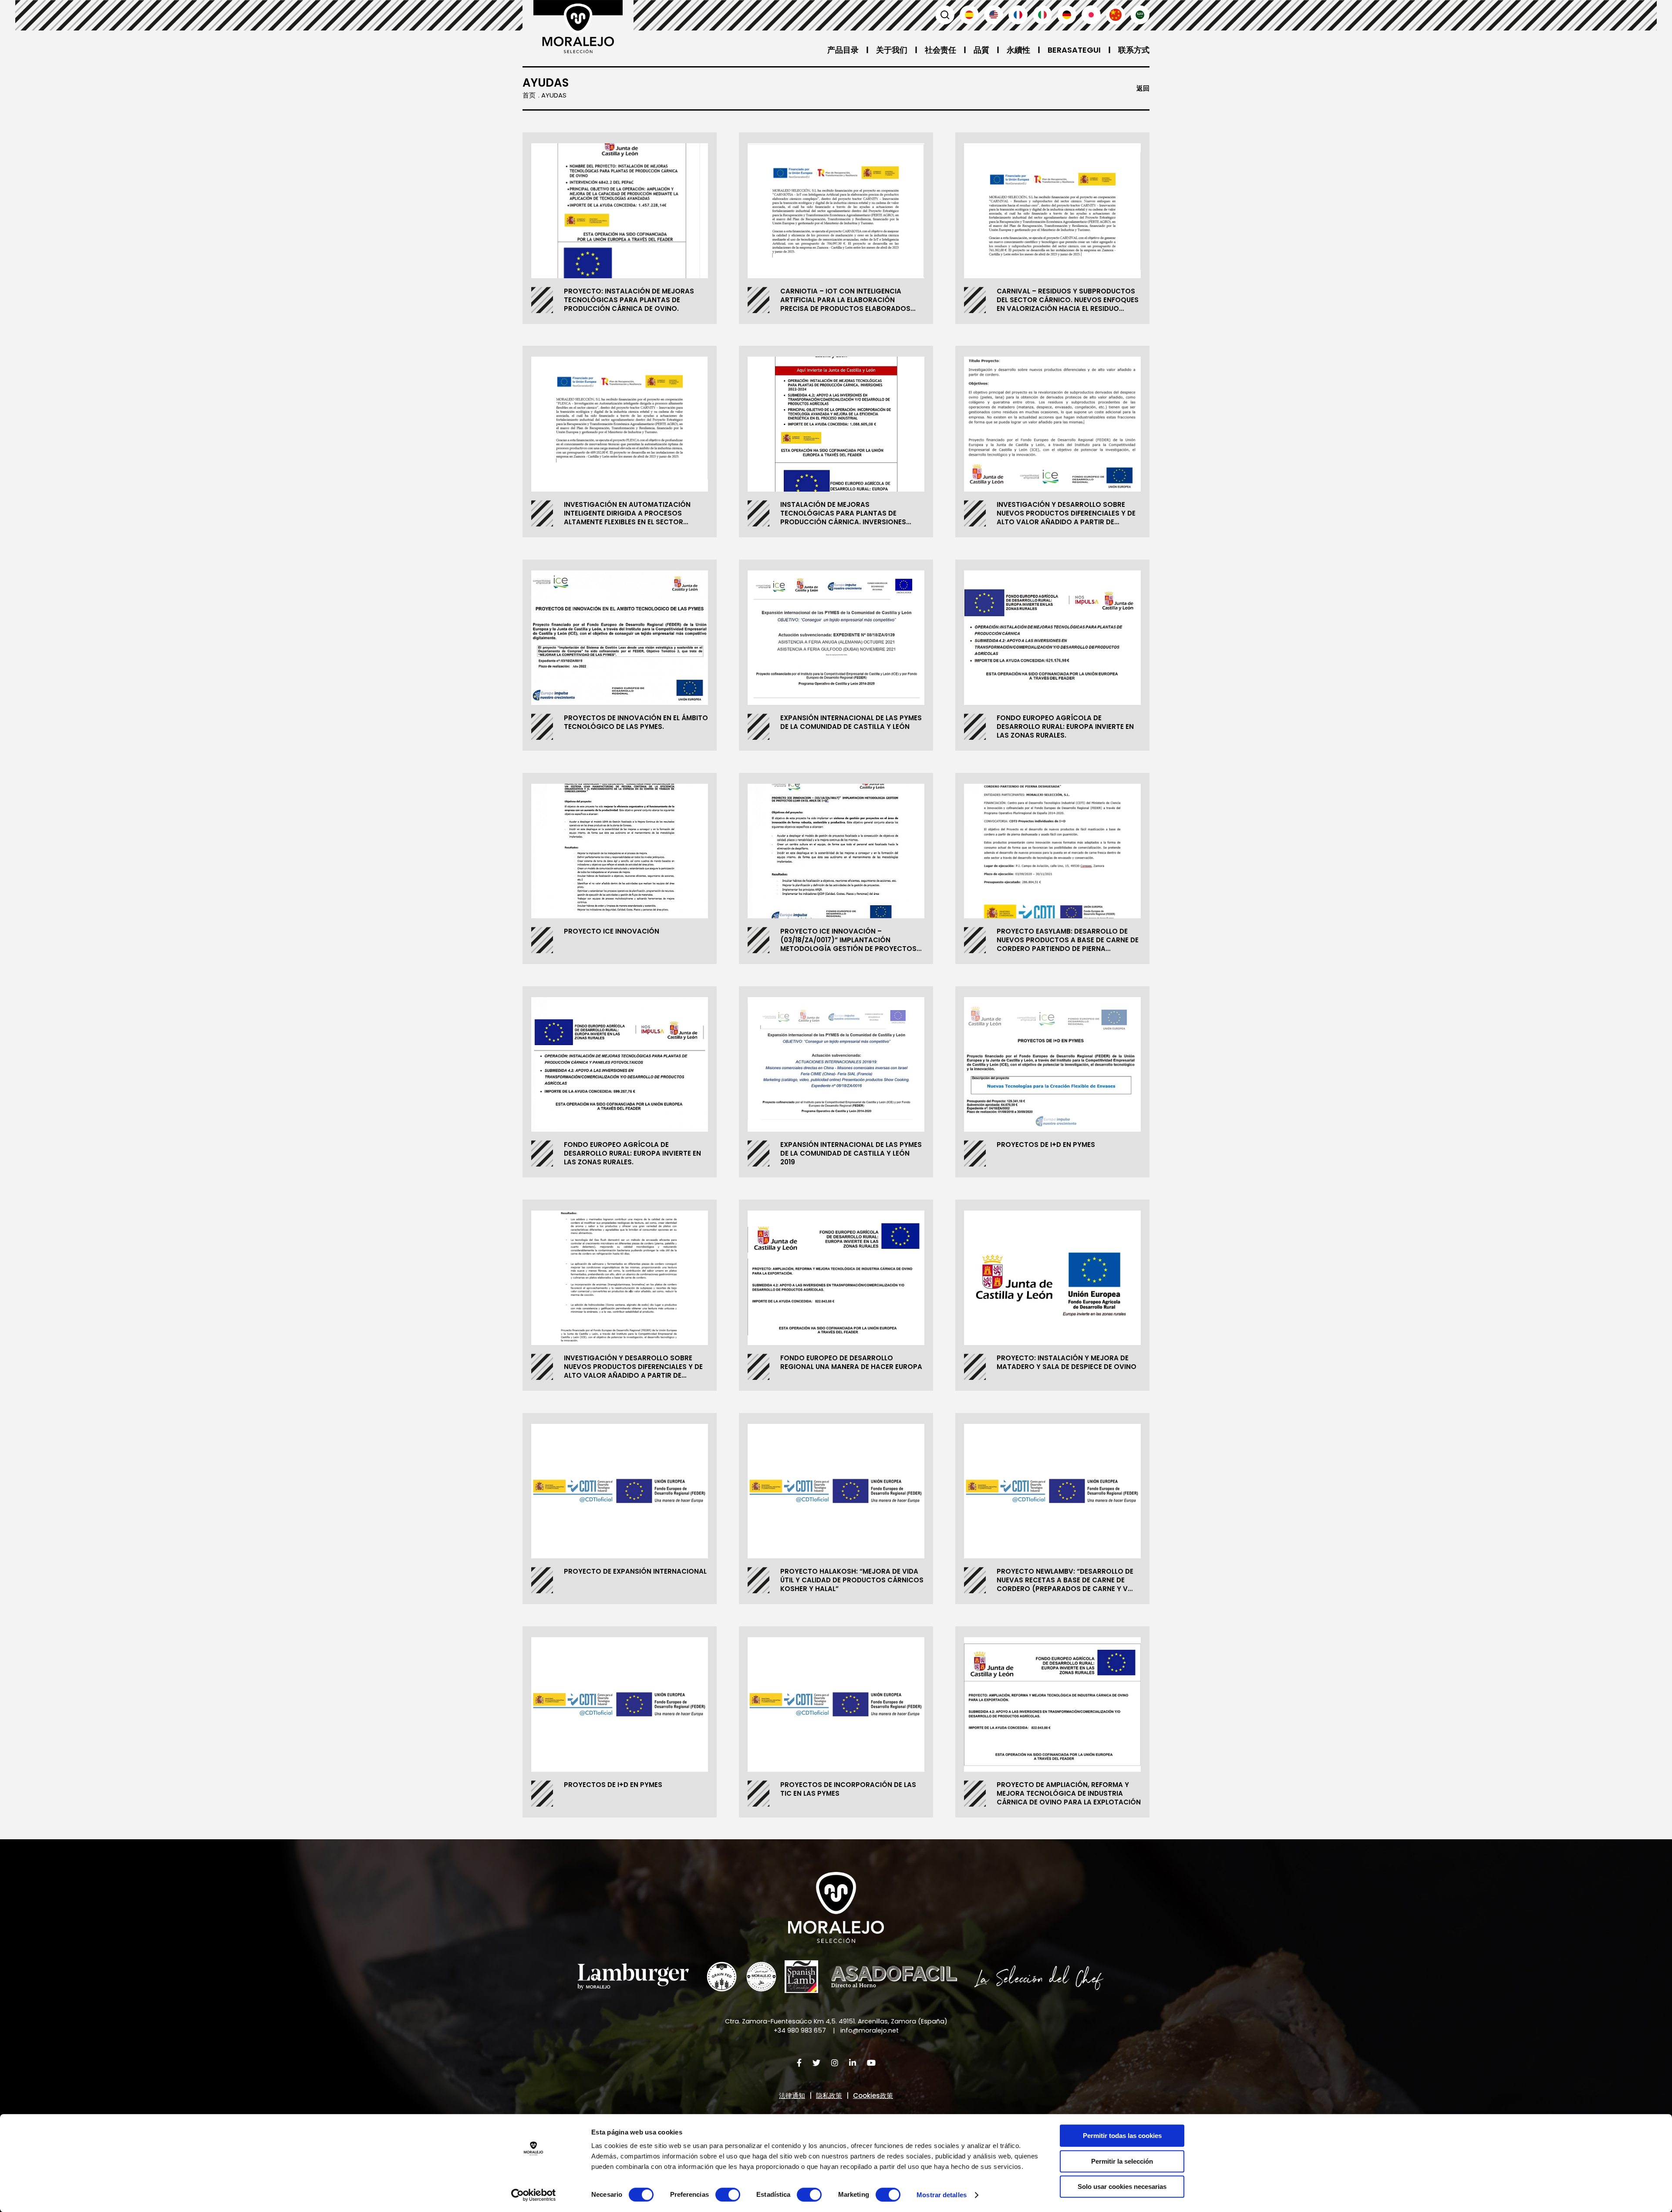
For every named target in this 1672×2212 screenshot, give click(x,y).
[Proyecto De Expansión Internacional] (620, 1491)
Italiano (1042, 15)
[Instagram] (835, 2063)
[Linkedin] (853, 2063)
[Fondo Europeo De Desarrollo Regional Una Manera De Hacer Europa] (836, 1278)
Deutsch (1067, 15)
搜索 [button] (945, 15)
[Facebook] (799, 2063)
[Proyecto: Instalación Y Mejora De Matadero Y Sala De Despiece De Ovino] (1052, 1278)
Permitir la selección (1122, 2161)
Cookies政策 (873, 2096)
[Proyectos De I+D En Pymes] (1052, 1065)
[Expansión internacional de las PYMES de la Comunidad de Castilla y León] (836, 638)
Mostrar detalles (942, 2195)
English (994, 15)
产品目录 (843, 50)
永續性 (1018, 50)
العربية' (1140, 15)
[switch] (728, 2195)
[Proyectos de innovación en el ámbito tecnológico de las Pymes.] (620, 638)
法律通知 (792, 2096)
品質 (981, 50)
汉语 (1116, 15)
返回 (1143, 88)
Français (1018, 15)
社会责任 (940, 50)
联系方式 (1134, 50)
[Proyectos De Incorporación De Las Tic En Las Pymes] (836, 1705)
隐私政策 (829, 2096)
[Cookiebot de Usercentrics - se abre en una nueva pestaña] (534, 2195)
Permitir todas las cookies (1122, 2136)
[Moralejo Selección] (836, 1907)
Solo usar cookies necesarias (1122, 2187)
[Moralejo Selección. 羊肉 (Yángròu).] (578, 27)
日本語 (1091, 15)
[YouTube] (871, 2063)
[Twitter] (816, 2063)
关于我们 (892, 50)
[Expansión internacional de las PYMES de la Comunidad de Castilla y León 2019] (836, 1065)
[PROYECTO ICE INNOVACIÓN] (620, 851)
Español (969, 15)
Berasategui (1074, 50)
